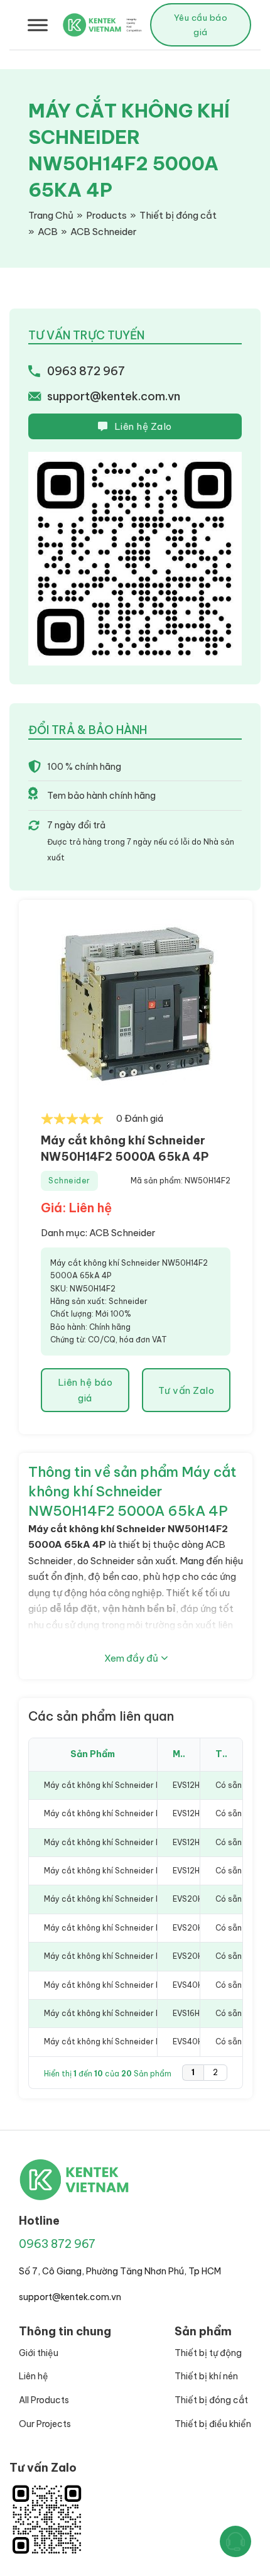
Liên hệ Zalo (143, 426)
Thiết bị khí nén (206, 2376)
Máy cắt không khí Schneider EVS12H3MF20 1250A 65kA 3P (156, 1871)
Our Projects (45, 2424)
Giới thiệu (39, 2353)
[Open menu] (38, 25)
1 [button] (193, 2072)
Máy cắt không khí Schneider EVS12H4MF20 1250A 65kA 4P (156, 1813)
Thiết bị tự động (208, 2353)
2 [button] (215, 2072)
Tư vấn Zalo (186, 1390)
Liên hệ (34, 2376)
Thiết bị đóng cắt (211, 2400)
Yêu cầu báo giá (201, 25)
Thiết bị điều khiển (213, 2424)
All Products (44, 2400)
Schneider (69, 1181)
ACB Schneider (122, 1233)
